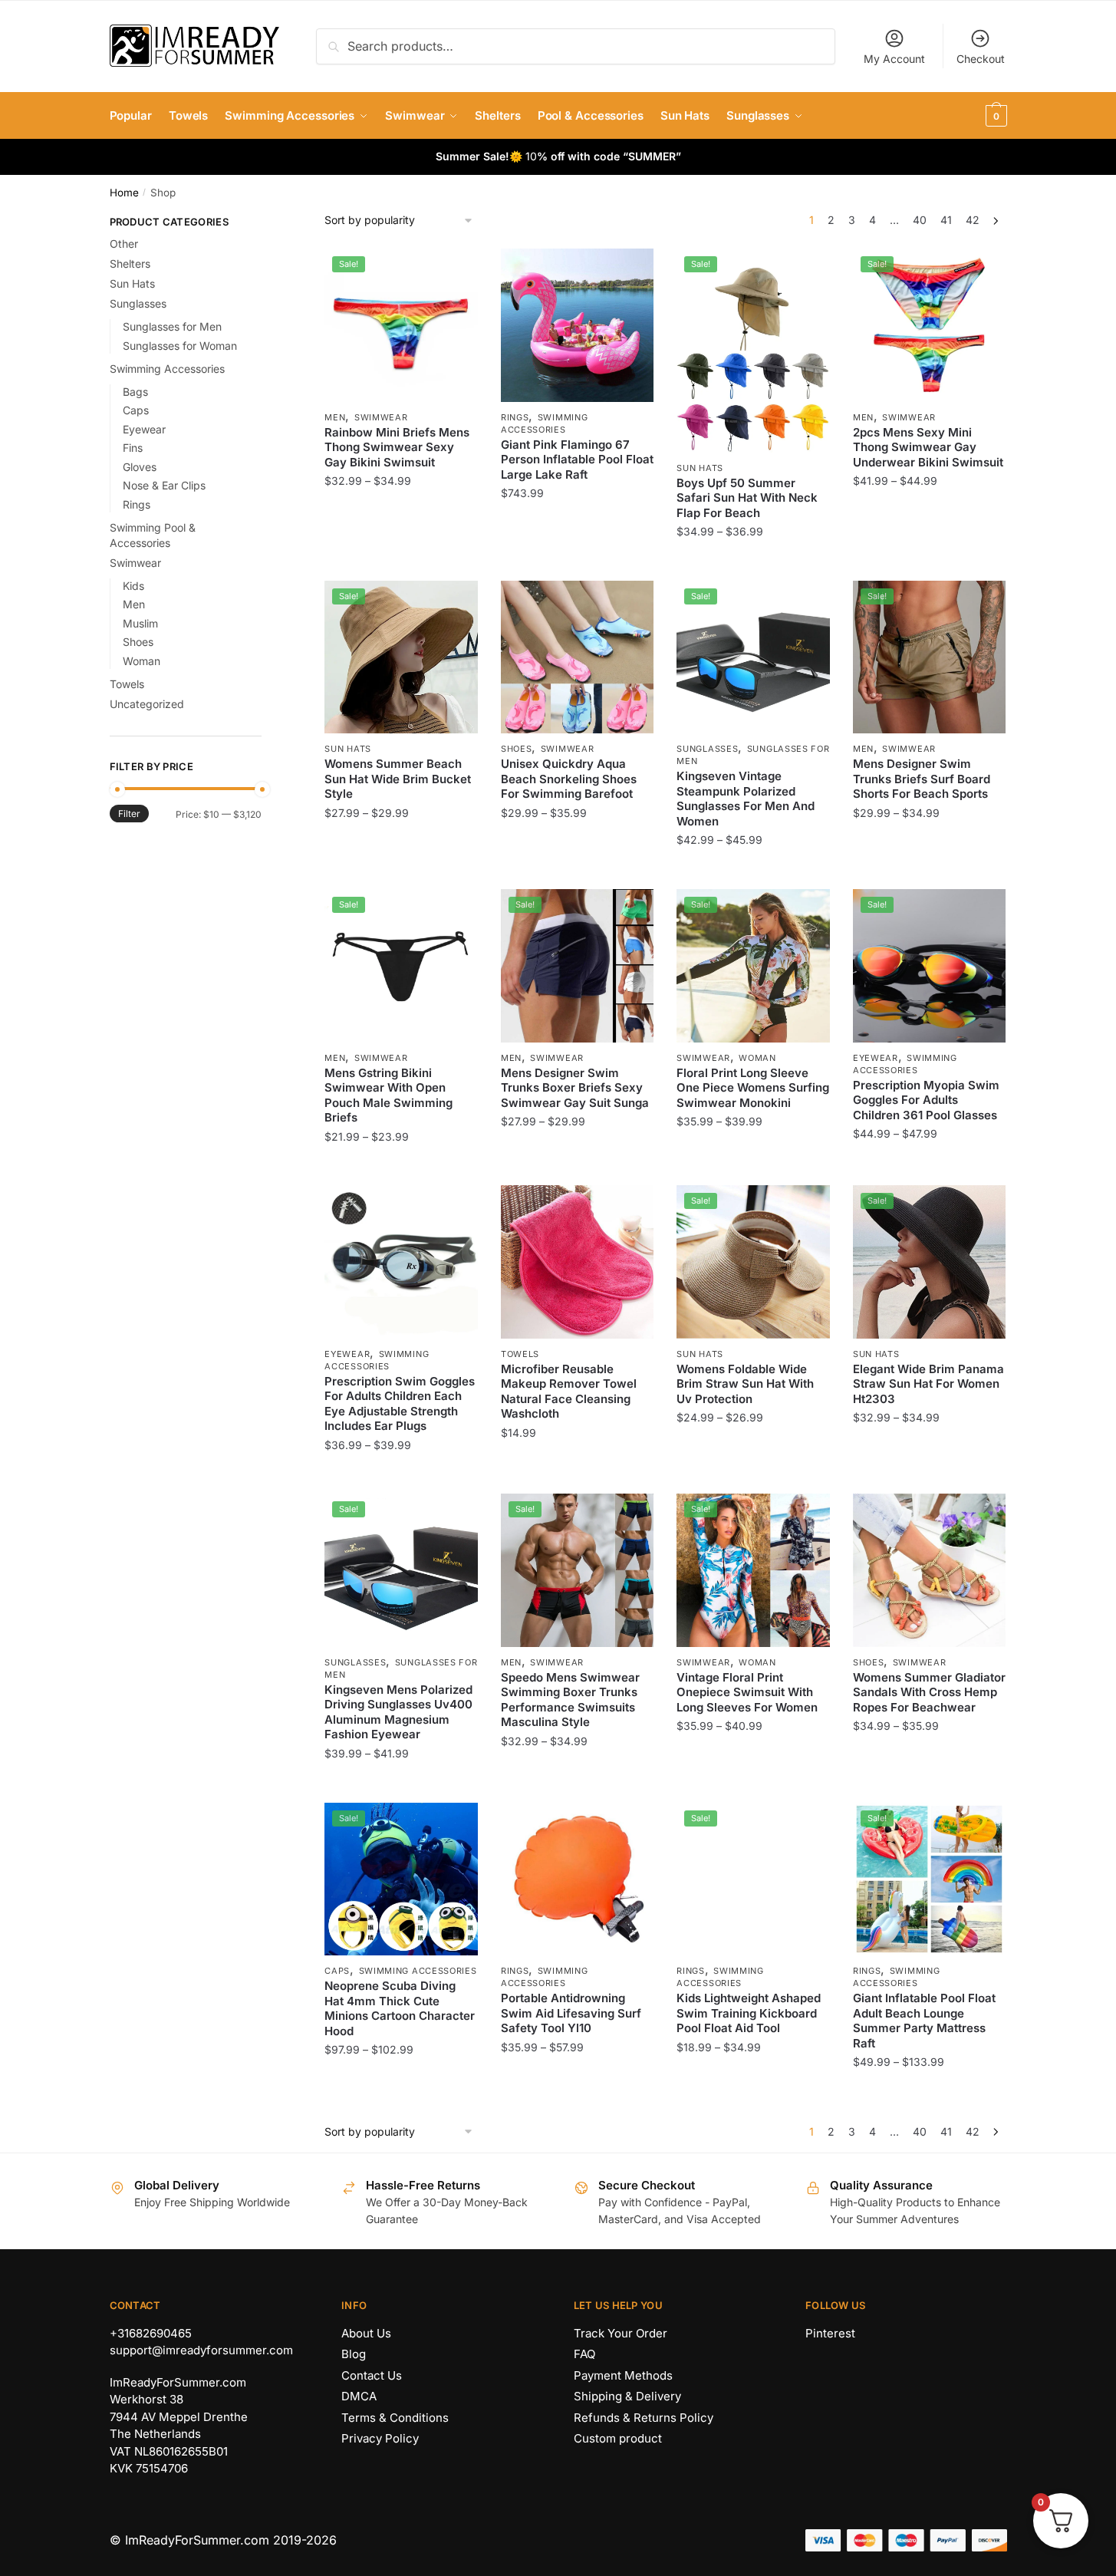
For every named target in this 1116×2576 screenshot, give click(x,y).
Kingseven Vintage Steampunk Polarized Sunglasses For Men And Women (746, 799)
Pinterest (830, 2333)
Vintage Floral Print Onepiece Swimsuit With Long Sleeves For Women (747, 1692)
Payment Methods (623, 2375)
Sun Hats (700, 468)
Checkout (981, 59)
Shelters (130, 264)
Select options (402, 563)
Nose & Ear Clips (164, 485)
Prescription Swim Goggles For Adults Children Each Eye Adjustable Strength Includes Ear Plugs (400, 1404)
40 (920, 220)
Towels (520, 1354)
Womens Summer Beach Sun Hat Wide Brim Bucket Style (398, 779)
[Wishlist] (455, 272)
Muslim (140, 623)
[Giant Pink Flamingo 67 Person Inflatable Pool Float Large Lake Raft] (578, 325)
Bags (135, 392)
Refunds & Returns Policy (644, 2418)
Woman (757, 1058)
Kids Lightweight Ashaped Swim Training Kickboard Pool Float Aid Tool (749, 2013)
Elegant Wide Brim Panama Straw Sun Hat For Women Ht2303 (928, 1384)
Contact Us (372, 2375)
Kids (133, 586)
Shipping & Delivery (627, 2396)
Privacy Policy (380, 2438)
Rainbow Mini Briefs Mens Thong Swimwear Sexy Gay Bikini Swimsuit (397, 447)
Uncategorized (147, 704)
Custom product (618, 2438)
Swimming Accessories (418, 1971)
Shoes (517, 749)
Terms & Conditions (395, 2418)
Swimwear (381, 417)
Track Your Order (621, 2333)
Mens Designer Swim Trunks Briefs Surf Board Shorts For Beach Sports (922, 779)
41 (946, 220)
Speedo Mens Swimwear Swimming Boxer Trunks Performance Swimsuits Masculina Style (570, 1700)
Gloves (140, 467)
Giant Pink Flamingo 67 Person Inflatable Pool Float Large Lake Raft (577, 460)
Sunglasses (707, 749)
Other (124, 244)
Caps (337, 1971)
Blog (354, 2354)
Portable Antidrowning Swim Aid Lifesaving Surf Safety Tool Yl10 (571, 2013)
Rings (515, 417)
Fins (133, 448)
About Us (366, 2333)
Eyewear (876, 1058)
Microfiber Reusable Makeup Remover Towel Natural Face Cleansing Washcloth (569, 1392)
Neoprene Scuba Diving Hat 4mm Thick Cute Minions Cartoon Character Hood (400, 2008)
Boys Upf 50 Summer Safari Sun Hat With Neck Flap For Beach (747, 498)
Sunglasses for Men (172, 326)
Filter (129, 814)
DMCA (359, 2396)
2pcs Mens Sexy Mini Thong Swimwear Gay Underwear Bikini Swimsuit (928, 447)
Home (124, 193)
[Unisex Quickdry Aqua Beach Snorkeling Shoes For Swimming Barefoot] (578, 657)
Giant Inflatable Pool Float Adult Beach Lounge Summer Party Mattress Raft (924, 2021)
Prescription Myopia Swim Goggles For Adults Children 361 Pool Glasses (926, 1100)
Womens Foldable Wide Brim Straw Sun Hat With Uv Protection (745, 1384)
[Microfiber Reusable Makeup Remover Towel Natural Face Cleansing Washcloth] (578, 1262)
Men (335, 417)
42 (973, 220)
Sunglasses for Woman (180, 346)
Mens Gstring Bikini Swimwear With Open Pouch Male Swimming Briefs (388, 1095)
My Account (894, 59)
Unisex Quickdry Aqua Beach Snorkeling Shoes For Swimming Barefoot (569, 779)
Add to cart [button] (577, 1476)
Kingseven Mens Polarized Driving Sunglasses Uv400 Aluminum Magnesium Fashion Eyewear (398, 1712)
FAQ (584, 2354)
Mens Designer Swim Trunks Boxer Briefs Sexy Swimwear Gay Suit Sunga (575, 1088)
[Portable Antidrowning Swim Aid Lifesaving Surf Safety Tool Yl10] (578, 1879)
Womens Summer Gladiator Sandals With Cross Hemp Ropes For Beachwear (929, 1692)
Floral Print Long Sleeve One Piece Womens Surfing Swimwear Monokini (753, 1088)
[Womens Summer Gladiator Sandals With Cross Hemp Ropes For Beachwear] (930, 1570)
